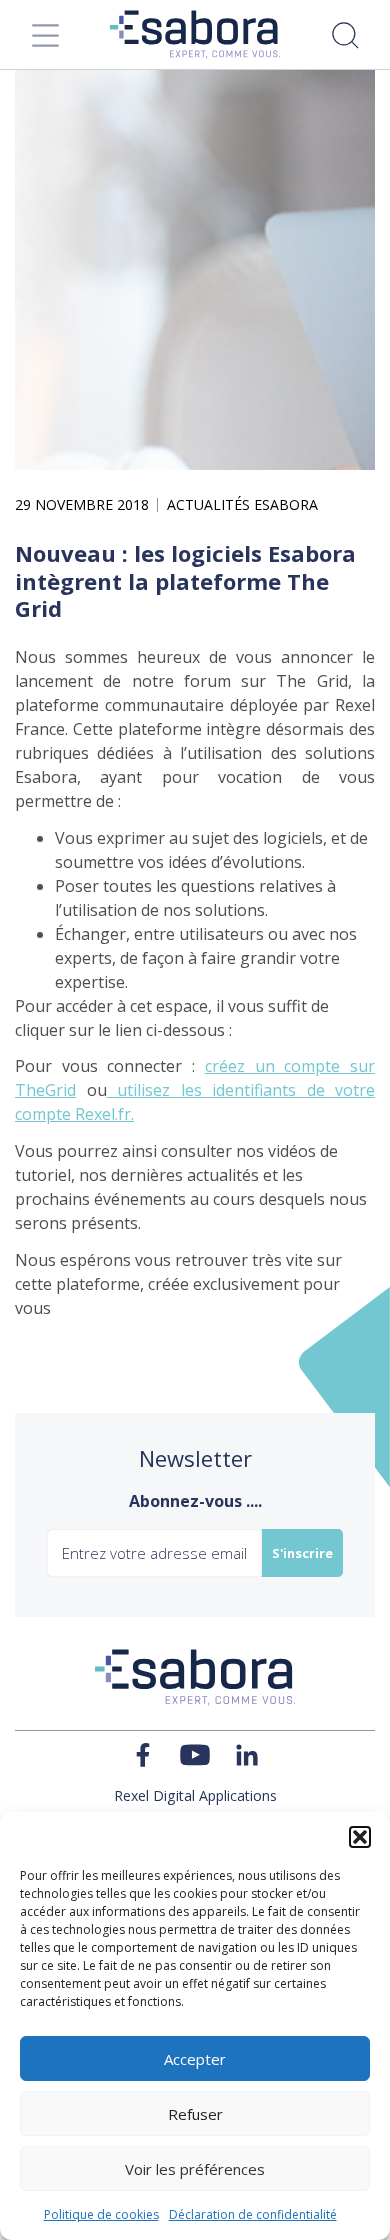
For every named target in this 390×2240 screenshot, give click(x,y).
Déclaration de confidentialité (253, 2214)
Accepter (195, 2059)
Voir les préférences (195, 2169)
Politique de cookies (101, 2214)
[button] (360, 1837)
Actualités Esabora (242, 505)
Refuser (195, 2114)
